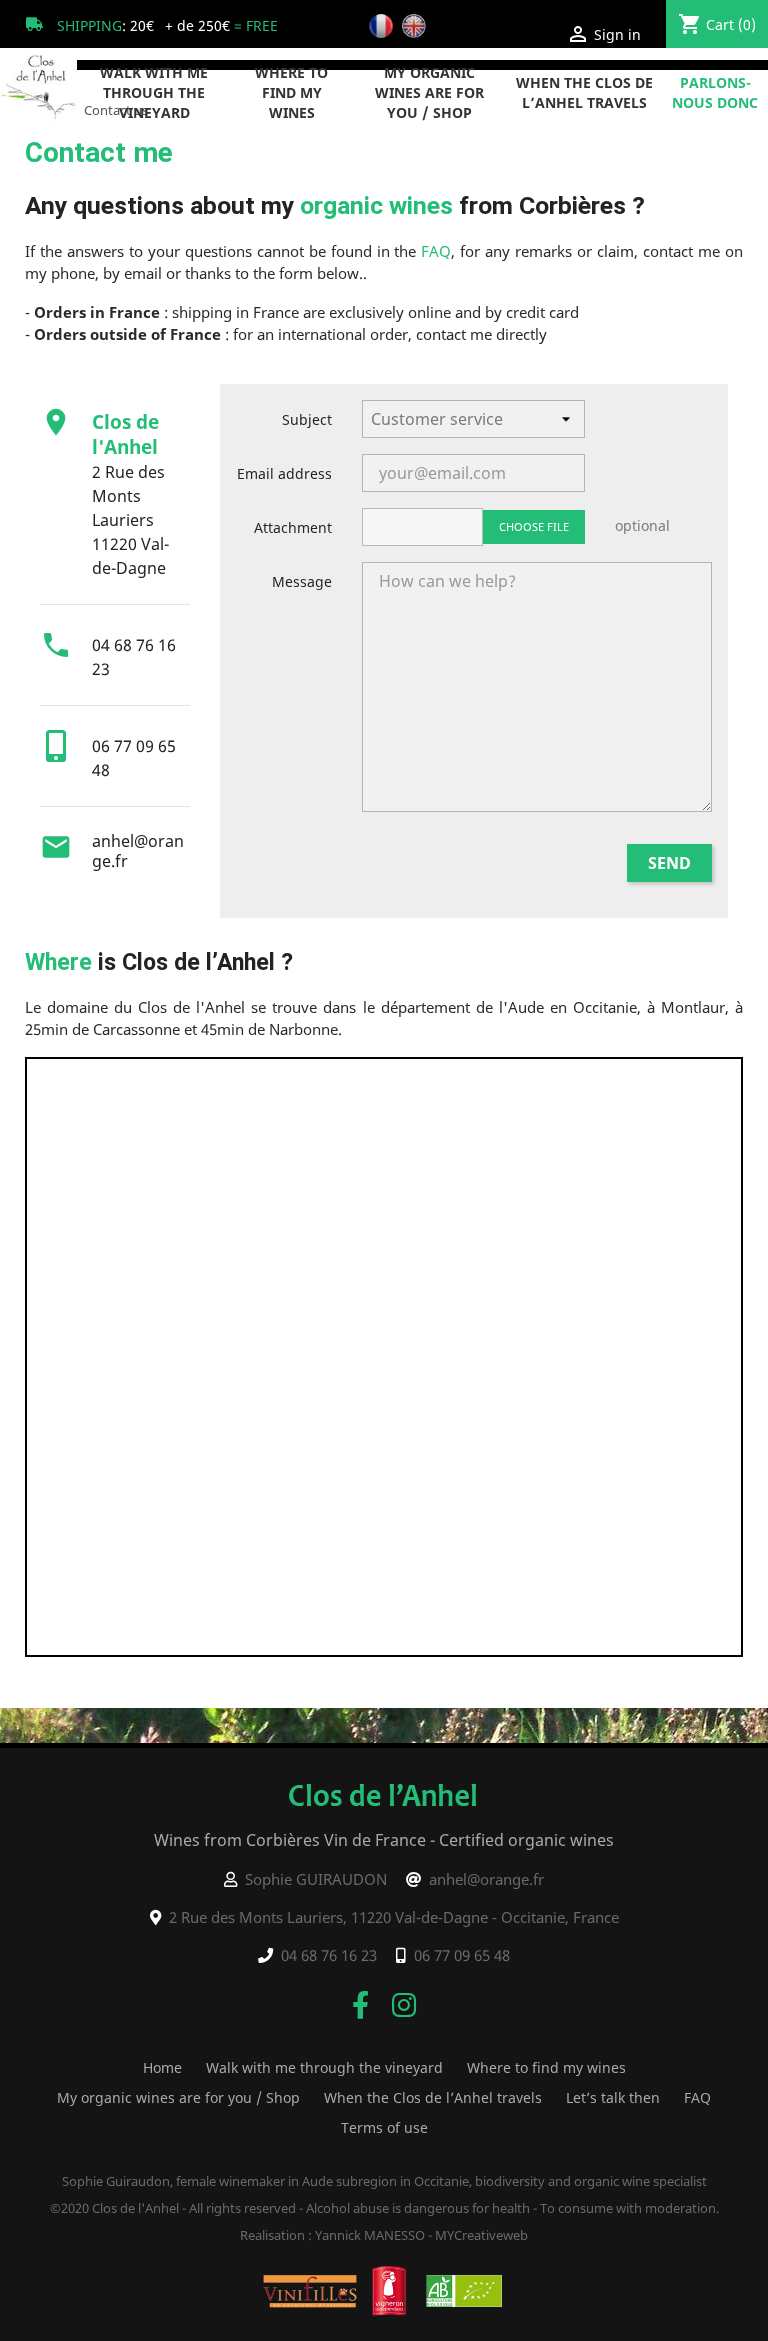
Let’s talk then (613, 2097)
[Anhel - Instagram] (404, 2004)
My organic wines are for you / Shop (429, 92)
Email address (284, 473)
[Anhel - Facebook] (360, 2004)
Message (302, 581)
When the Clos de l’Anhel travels (584, 92)
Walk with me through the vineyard (154, 92)
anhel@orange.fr (138, 851)
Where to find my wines (291, 92)
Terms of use (384, 2127)
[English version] (416, 24)
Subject (307, 419)
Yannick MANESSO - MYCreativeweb (421, 2235)
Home (162, 2067)
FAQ (436, 251)
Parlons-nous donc (715, 92)
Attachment (293, 527)
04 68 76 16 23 (329, 1955)
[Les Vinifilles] (310, 2289)
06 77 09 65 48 (462, 1955)
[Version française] (383, 24)
